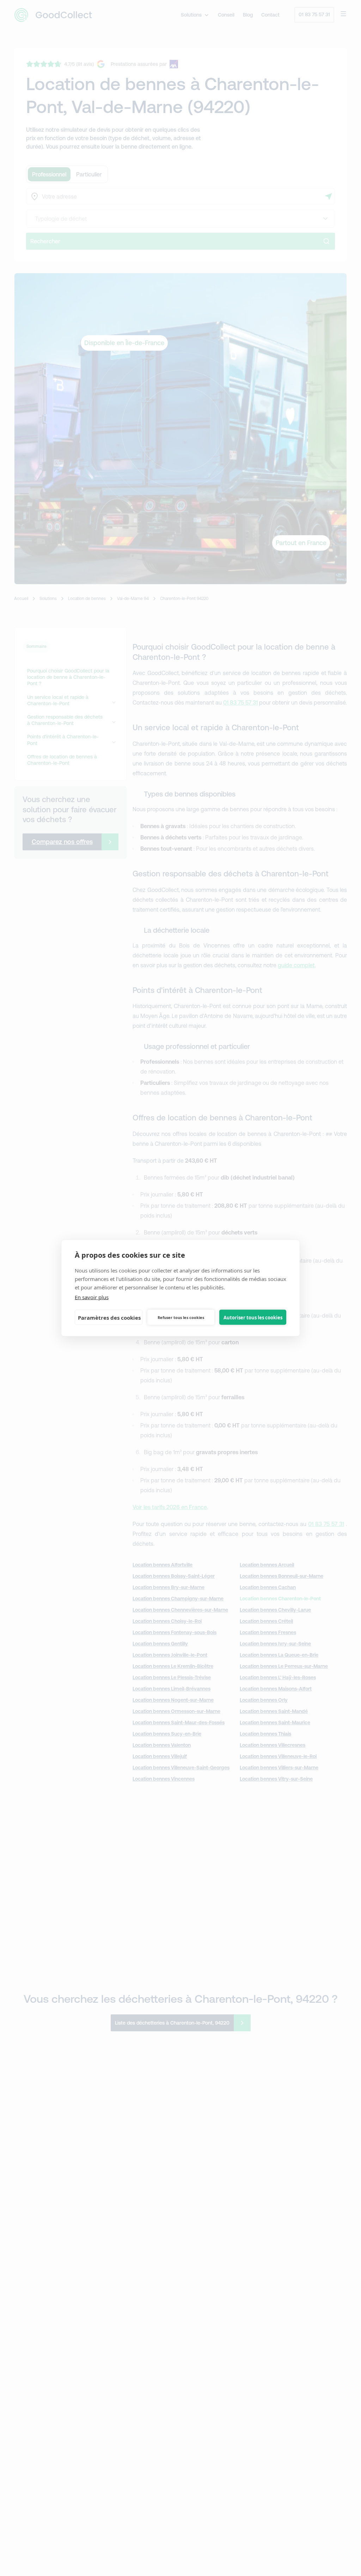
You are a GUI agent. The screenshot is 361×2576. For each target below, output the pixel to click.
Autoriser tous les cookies (253, 1317)
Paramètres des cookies (109, 1317)
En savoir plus (92, 1297)
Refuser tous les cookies (181, 1317)
